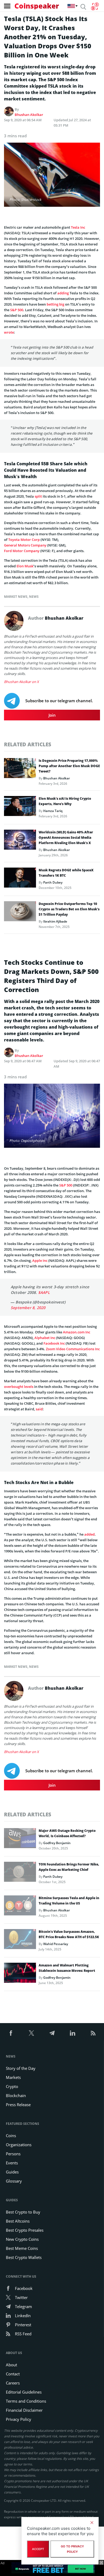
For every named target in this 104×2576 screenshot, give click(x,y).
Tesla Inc (78, 227)
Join (52, 715)
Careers (13, 2383)
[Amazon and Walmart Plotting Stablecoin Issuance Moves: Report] (20, 1974)
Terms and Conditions (26, 2401)
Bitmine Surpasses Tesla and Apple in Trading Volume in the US (69, 1901)
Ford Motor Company (22, 551)
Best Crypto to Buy (23, 2212)
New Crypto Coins (22, 2239)
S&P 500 (17, 310)
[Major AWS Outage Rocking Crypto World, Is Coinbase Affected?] (20, 1840)
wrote (9, 332)
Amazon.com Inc (77, 1332)
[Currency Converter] (95, 6)
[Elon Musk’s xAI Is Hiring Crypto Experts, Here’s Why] (20, 807)
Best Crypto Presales (25, 2230)
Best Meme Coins (22, 2248)
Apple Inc (40, 1260)
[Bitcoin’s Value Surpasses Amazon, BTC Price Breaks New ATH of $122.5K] (20, 1941)
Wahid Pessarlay (56, 1944)
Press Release (18, 2105)
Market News (16, 597)
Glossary (14, 2181)
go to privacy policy (72, 2549)
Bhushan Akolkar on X (21, 682)
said (39, 1409)
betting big (55, 304)
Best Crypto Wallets (24, 2257)
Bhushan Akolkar (29, 115)
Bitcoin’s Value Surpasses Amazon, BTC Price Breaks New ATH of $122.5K (69, 1934)
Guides (12, 2172)
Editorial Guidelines (24, 2392)
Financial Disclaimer (24, 2410)
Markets (13, 2077)
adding (63, 293)
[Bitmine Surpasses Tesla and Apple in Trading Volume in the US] (20, 1907)
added (89, 1534)
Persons (13, 2154)
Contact (13, 2374)
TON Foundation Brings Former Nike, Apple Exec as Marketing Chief (69, 1867)
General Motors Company (25, 545)
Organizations (19, 2145)
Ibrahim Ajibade (55, 921)
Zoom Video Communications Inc (73, 1349)
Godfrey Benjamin (57, 1843)
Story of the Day (21, 2068)
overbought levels (19, 1387)
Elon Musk (25, 566)
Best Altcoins (18, 2221)
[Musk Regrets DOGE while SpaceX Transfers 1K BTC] (20, 879)
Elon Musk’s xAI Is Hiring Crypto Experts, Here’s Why (65, 801)
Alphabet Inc (45, 1338)
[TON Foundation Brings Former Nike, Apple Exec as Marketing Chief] (20, 1873)
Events (12, 2163)
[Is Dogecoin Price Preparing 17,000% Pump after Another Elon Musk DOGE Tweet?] (20, 770)
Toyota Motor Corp (24, 540)
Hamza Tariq (53, 811)
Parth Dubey (53, 882)
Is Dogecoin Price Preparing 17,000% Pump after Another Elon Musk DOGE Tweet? (69, 766)
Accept (38, 2549)
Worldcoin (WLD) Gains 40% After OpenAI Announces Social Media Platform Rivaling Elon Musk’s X (66, 838)
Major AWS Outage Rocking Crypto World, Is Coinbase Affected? (67, 1833)
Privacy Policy (19, 2419)
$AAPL (44, 1292)
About (11, 2365)
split (38, 496)
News (34, 597)
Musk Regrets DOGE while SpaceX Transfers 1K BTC (66, 873)
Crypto (12, 2086)
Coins (11, 2136)
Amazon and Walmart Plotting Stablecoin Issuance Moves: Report (67, 1968)
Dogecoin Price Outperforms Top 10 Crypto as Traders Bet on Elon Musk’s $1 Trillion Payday (69, 909)
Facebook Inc (54, 1343)
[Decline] (92, 2523)
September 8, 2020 (28, 1308)
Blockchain (16, 2095)
